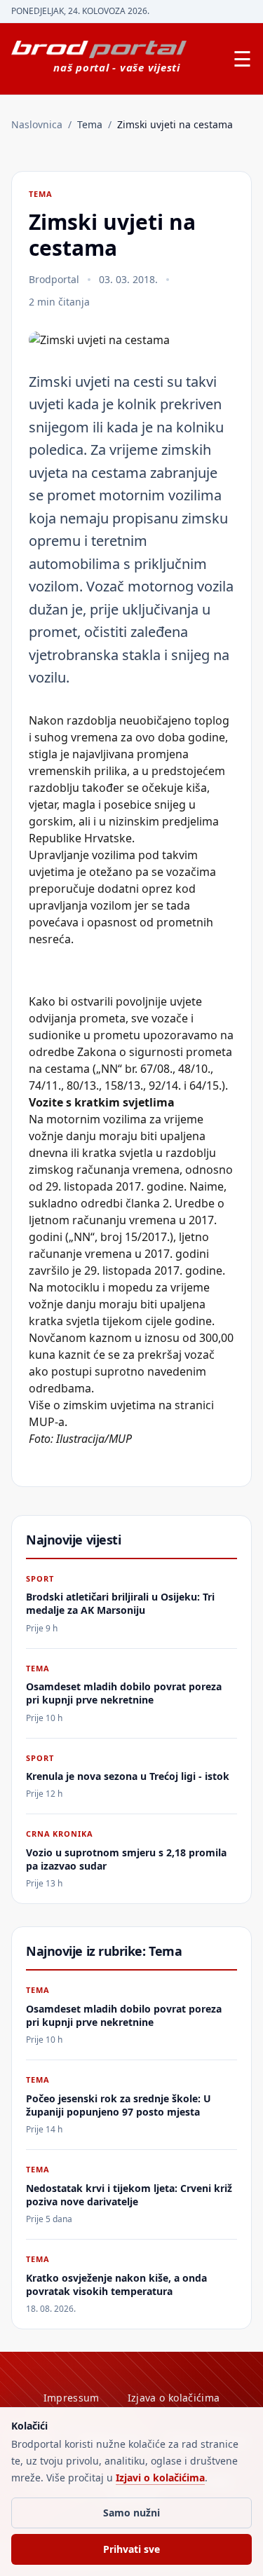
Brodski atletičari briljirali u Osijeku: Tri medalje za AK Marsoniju (120, 1603)
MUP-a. (48, 1422)
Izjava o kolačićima (174, 2398)
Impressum (72, 2398)
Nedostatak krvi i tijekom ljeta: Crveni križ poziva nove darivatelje (129, 2195)
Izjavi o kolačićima (160, 2478)
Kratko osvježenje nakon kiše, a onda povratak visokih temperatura (116, 2284)
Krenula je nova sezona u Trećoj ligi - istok (128, 1776)
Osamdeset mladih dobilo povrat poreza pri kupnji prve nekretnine (124, 1693)
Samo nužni (131, 2513)
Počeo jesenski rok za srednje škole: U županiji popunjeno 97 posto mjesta (119, 2105)
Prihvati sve (131, 2549)
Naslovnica (37, 124)
